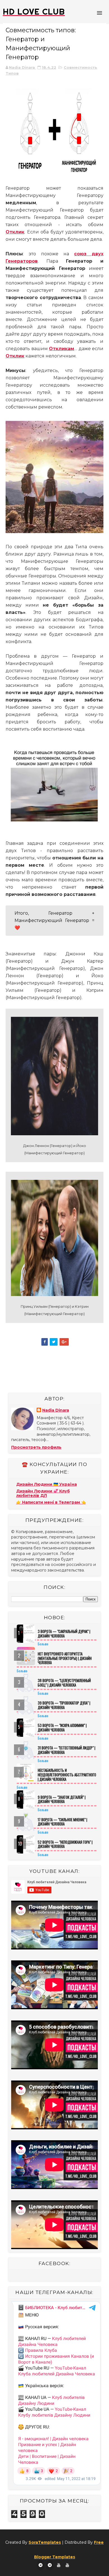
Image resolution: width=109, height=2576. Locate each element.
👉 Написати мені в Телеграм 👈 (51, 1502)
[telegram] (41, 2565)
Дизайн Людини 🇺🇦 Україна (47, 1484)
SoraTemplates (45, 2542)
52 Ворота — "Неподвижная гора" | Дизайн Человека (65, 1844)
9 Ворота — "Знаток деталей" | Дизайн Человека (62, 1799)
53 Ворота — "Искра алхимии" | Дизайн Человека (62, 1728)
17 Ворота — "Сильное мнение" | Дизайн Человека (62, 1822)
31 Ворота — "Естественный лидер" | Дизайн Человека (67, 1750)
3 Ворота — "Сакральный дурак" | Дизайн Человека (64, 1634)
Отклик (15, 232)
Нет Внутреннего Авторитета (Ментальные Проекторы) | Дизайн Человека (65, 1658)
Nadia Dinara (56, 1410)
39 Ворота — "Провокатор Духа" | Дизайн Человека (64, 1705)
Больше (43, 1644)
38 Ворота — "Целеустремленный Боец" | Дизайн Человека (64, 1683)
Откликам (61, 349)
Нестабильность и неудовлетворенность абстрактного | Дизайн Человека (67, 1775)
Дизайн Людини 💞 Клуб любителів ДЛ (43, 1493)
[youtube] (59, 2565)
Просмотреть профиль (36, 1447)
